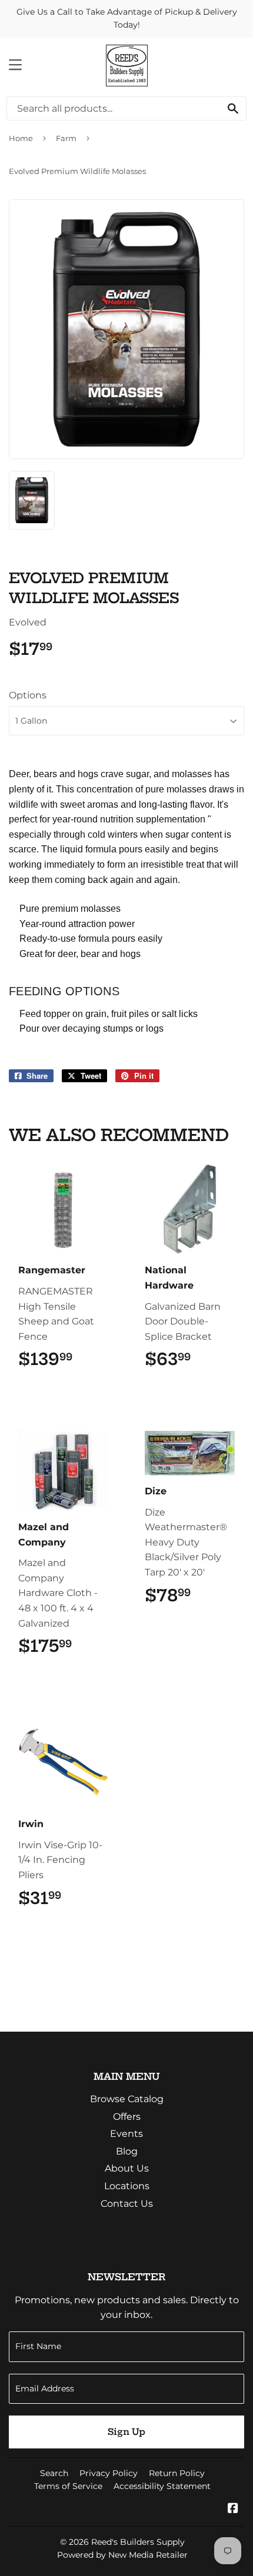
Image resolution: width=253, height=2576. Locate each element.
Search (54, 2473)
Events (126, 2134)
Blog (127, 2151)
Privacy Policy (109, 2473)
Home (21, 138)
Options (28, 695)
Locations (127, 2186)
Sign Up (126, 2432)
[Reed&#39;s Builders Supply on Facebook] (233, 2509)
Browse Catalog (127, 2099)
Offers (127, 2117)
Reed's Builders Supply (138, 2542)
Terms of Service (68, 2486)
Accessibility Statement (162, 2486)
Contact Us (127, 2204)
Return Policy (177, 2473)
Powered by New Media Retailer (122, 2555)
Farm (66, 138)
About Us (127, 2168)
